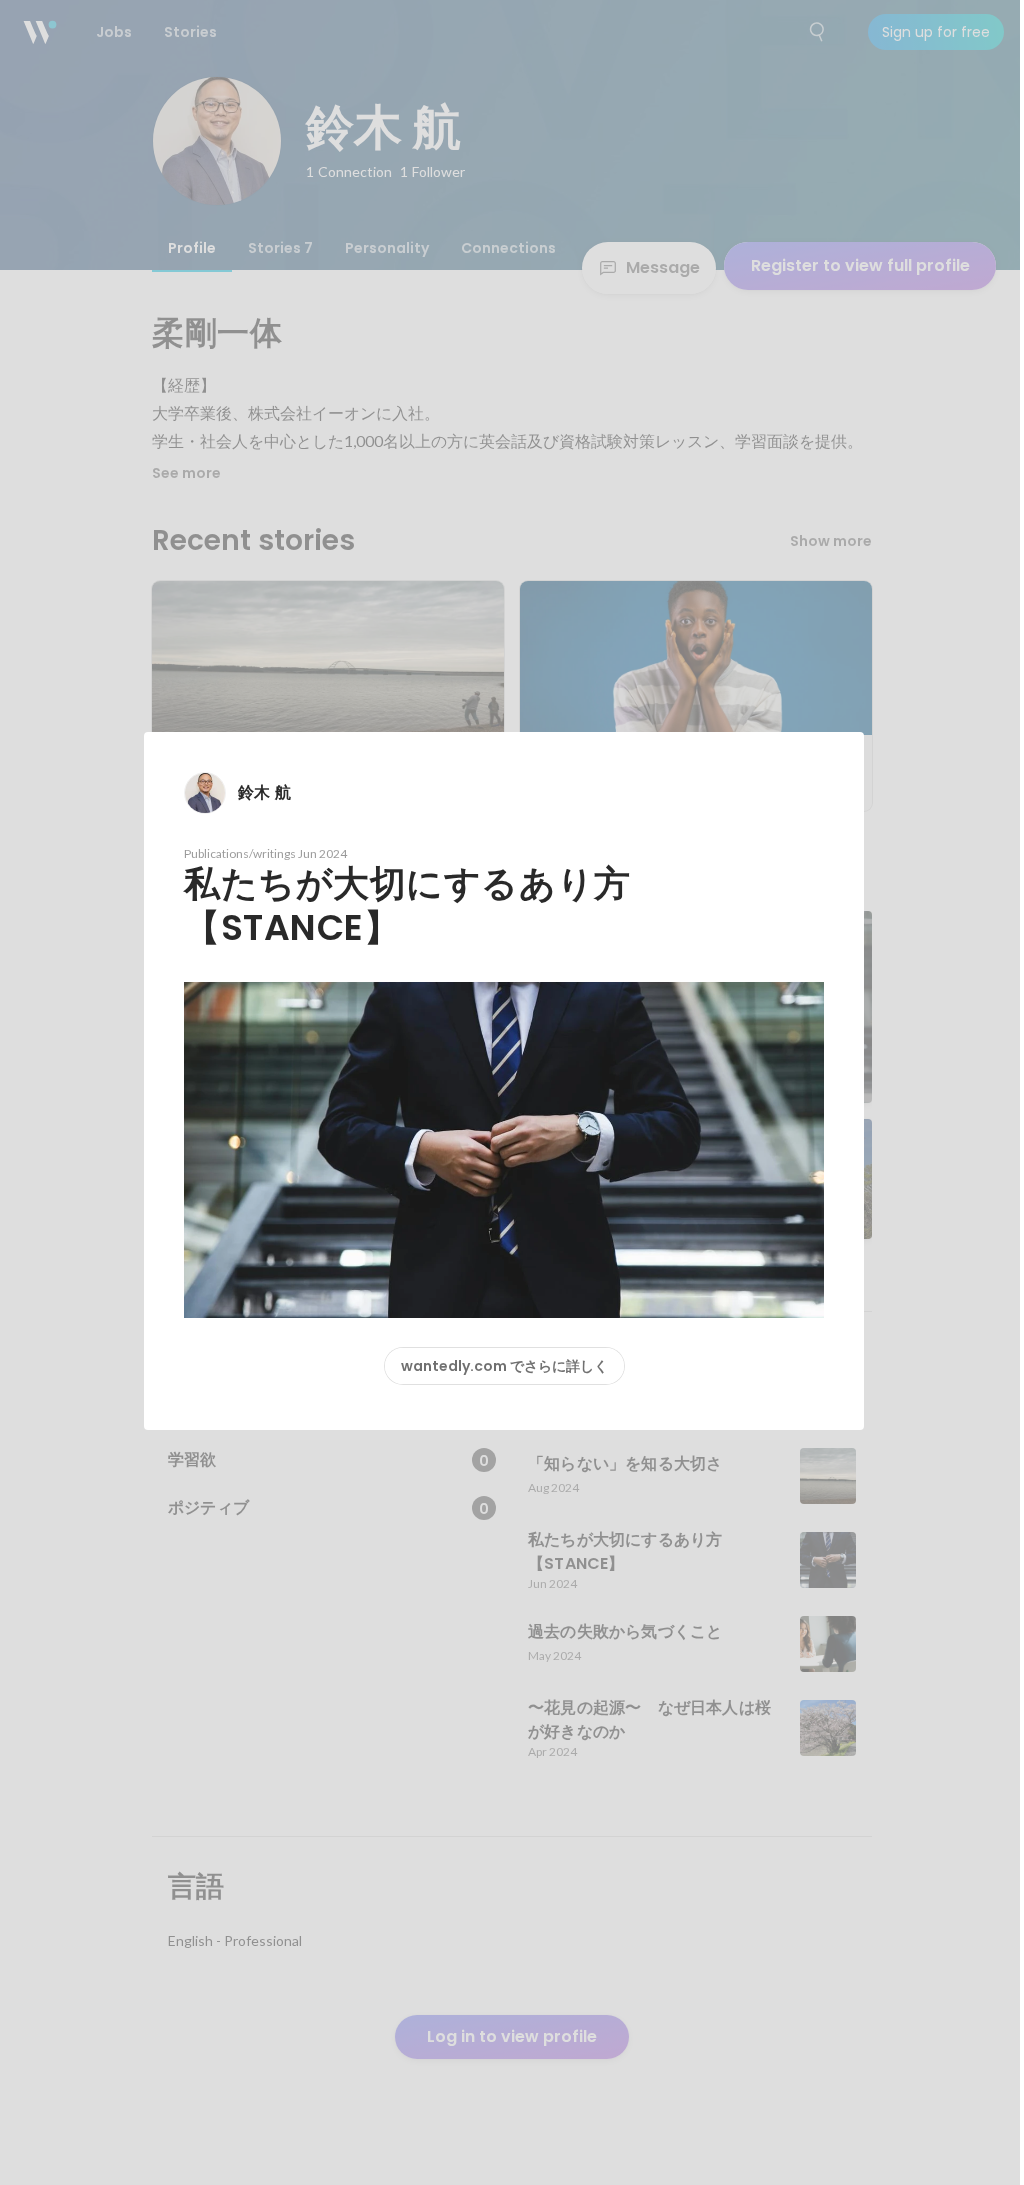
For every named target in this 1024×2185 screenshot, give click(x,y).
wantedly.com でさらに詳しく (504, 1366)
